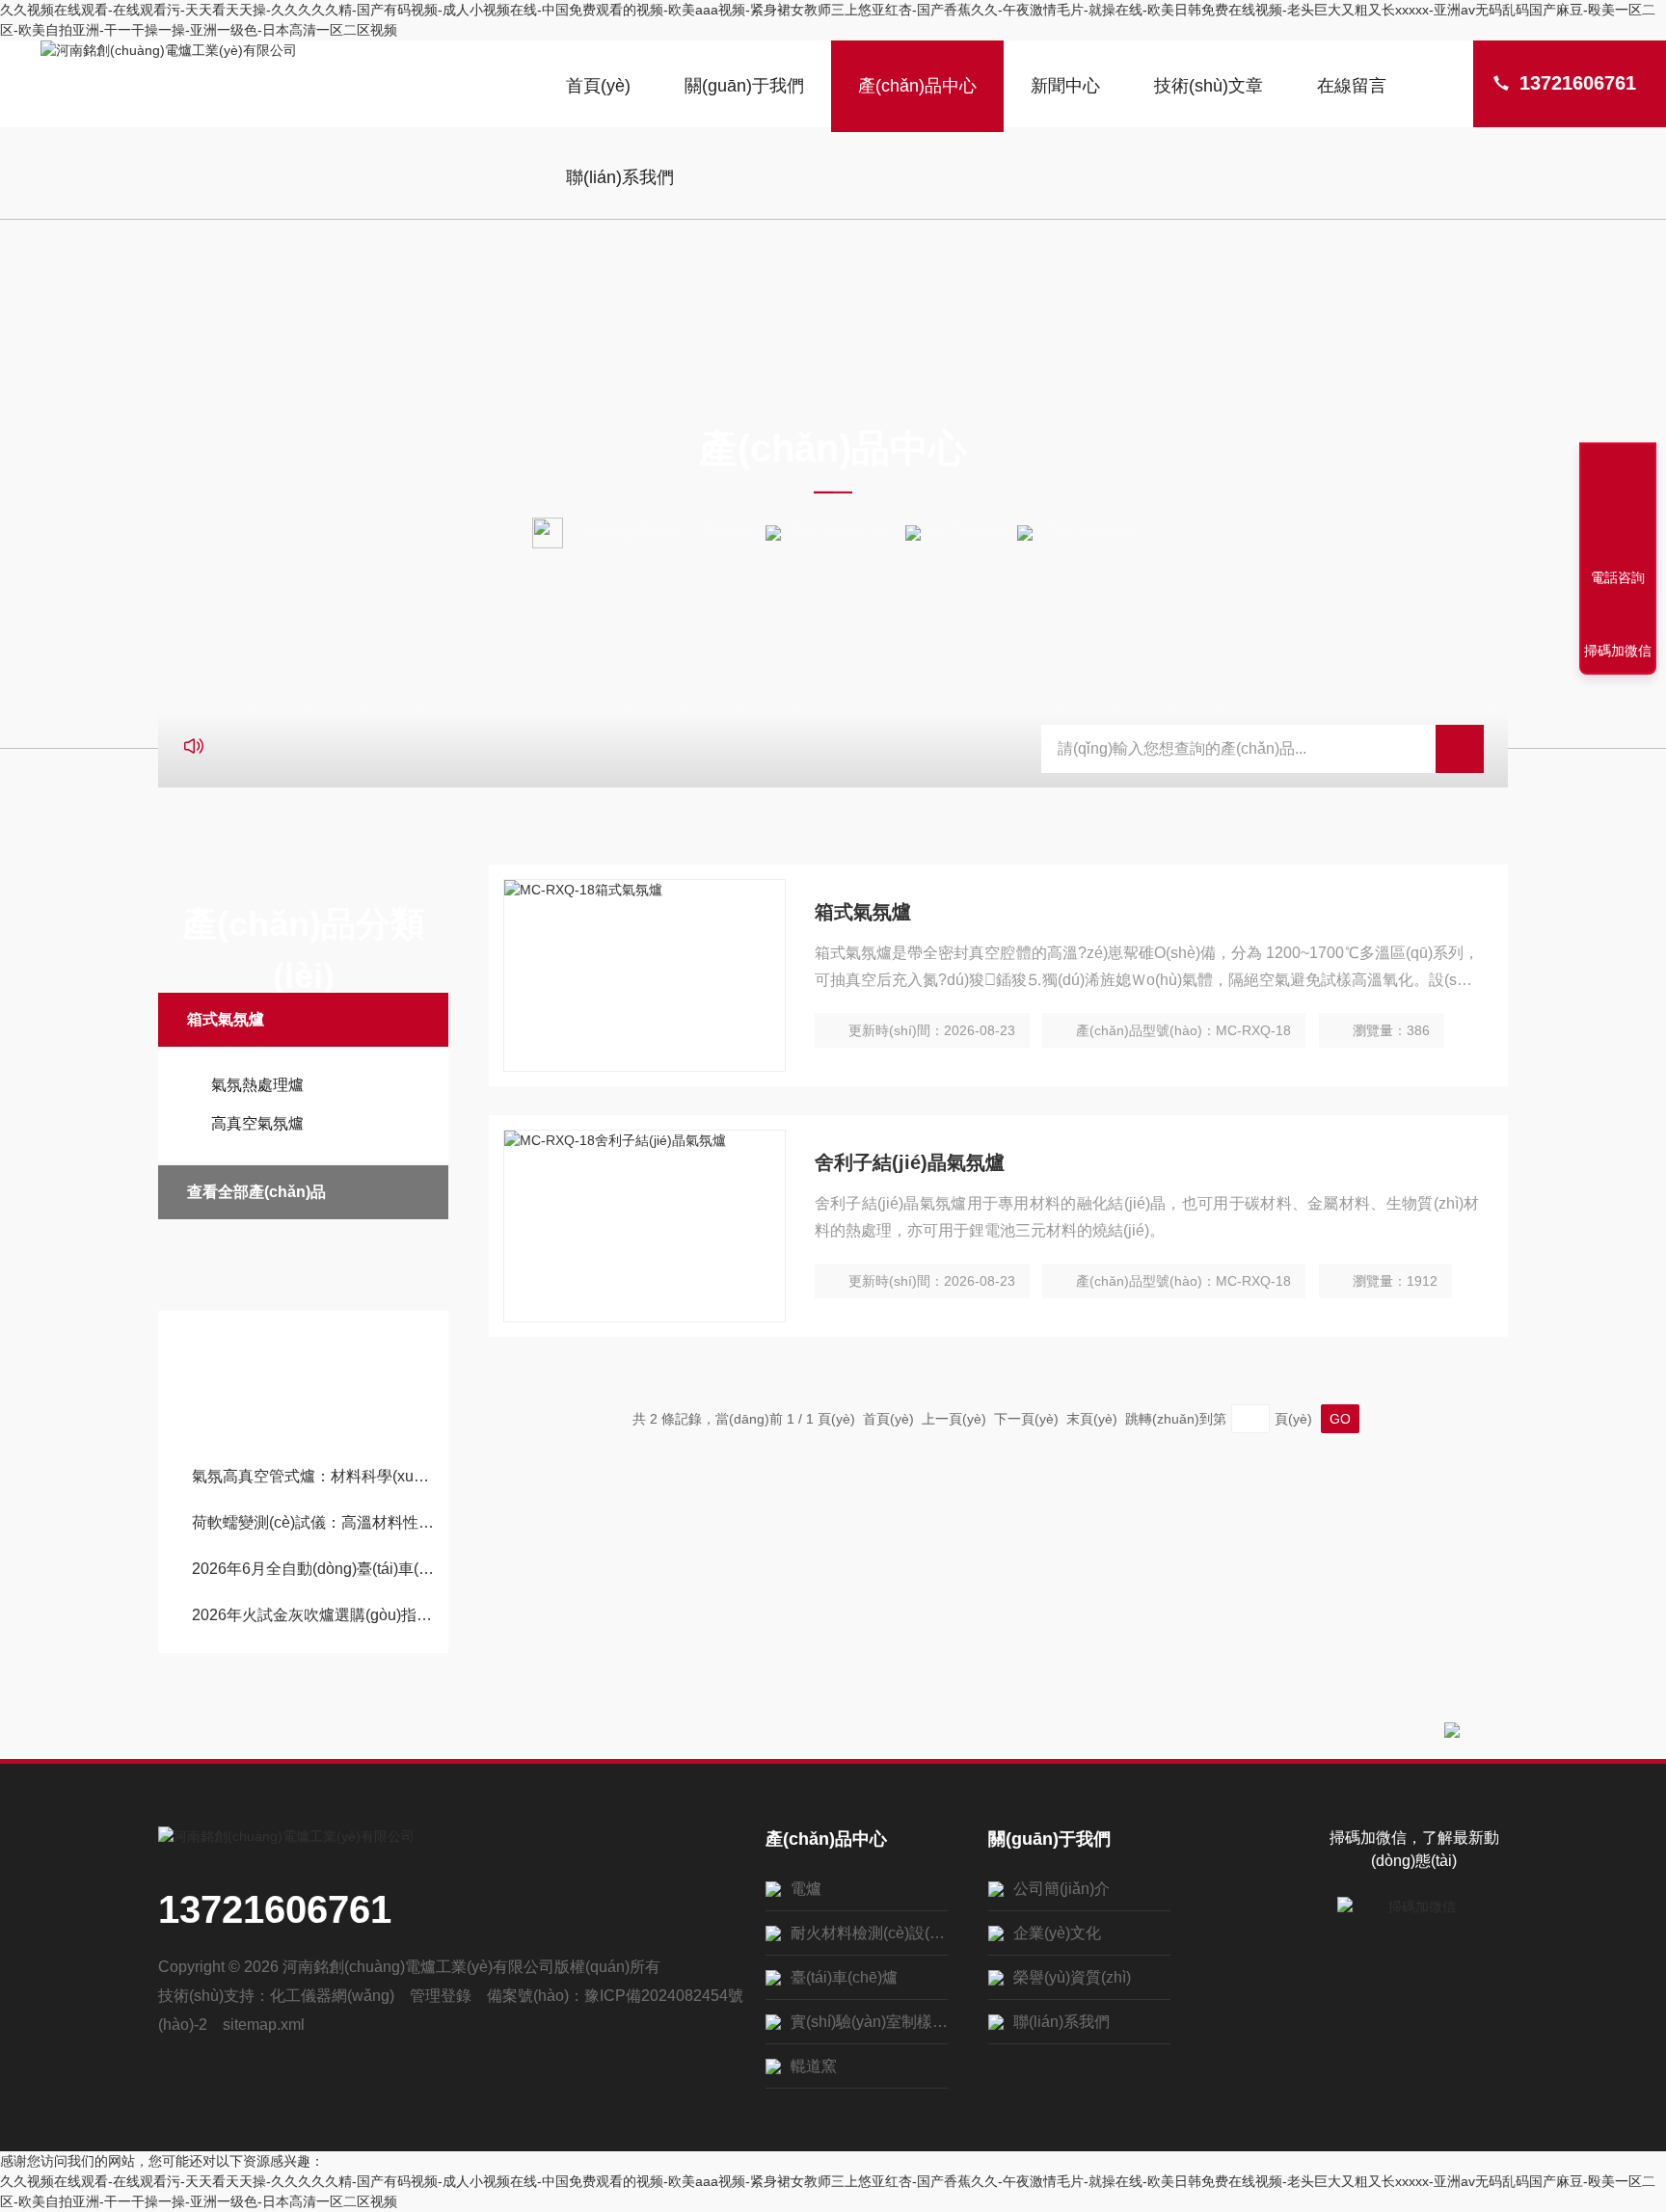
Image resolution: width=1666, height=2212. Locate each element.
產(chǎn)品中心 (917, 86)
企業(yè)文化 (1057, 1933)
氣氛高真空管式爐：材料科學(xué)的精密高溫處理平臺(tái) (313, 1476)
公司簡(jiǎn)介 (1061, 1889)
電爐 (806, 1889)
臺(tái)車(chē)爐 (844, 1977)
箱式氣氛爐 (969, 532)
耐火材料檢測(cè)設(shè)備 (869, 1933)
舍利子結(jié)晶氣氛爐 (910, 1162)
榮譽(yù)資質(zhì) (1072, 1977)
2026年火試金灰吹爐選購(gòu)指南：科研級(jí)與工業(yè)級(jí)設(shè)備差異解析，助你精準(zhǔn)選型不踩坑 (313, 1615)
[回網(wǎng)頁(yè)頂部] (1618, 507)
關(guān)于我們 (744, 86)
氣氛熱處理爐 (257, 1085)
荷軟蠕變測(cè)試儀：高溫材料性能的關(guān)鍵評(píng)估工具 (313, 1522)
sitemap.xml (264, 2025)
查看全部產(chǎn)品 (256, 1192)
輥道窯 (814, 2066)
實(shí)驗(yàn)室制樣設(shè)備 (869, 2022)
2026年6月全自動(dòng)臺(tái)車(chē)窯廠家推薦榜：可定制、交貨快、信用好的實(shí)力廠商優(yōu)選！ (313, 1569)
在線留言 (1352, 86)
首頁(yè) (598, 86)
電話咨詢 (1618, 577)
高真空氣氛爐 (257, 1123)
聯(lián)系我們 (620, 177)
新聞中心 (1065, 86)
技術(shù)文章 (1209, 86)
